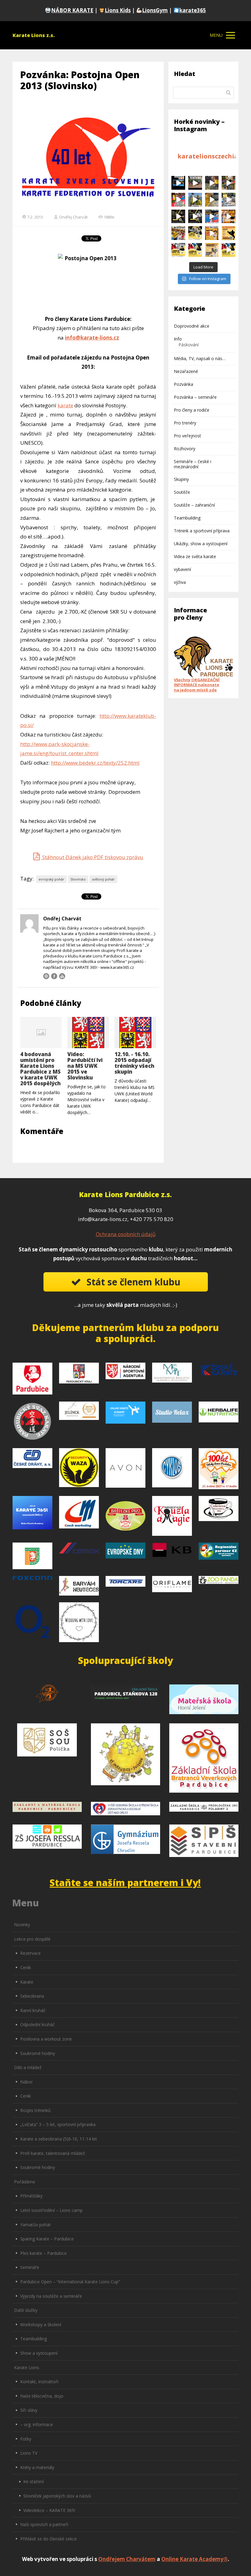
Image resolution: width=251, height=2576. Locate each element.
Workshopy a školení (41, 2325)
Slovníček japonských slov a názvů (57, 2496)
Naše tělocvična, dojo (42, 2396)
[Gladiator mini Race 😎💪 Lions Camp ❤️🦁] (212, 200)
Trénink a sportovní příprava (202, 531)
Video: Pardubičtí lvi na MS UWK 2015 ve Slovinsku (85, 1066)
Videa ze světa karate (195, 556)
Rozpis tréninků (36, 2110)
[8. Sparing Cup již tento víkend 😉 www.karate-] (195, 250)
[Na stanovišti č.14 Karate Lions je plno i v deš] (195, 183)
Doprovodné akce (192, 326)
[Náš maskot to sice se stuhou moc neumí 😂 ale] (212, 183)
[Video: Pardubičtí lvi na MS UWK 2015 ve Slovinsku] (88, 1033)
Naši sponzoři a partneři (44, 2524)
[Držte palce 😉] (178, 233)
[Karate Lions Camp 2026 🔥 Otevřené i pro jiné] (212, 250)
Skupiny (181, 479)
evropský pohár (51, 879)
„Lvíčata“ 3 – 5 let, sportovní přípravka (58, 2124)
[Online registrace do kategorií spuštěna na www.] (178, 250)
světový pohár (103, 879)
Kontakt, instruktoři (39, 2382)
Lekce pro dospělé (32, 1939)
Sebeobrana (32, 1996)
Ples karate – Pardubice (43, 2253)
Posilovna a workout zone (46, 2039)
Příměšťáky (31, 2196)
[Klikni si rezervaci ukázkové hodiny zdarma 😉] (178, 200)
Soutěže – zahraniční (194, 505)
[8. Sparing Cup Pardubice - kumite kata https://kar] (229, 250)
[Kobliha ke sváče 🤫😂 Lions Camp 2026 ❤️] (229, 200)
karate (65, 405)
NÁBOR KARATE (72, 10)
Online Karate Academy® (195, 2559)
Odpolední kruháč (37, 2024)
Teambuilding (187, 518)
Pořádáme (25, 2182)
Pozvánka (184, 384)
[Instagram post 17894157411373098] (178, 217)
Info (178, 339)
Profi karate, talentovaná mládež (53, 2153)
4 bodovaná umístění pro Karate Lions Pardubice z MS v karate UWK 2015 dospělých (40, 1069)
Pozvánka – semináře (195, 397)
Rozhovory (185, 449)
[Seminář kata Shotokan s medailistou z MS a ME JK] (195, 217)
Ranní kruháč (33, 2010)
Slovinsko (78, 879)
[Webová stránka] (46, 976)
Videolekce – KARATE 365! (49, 2510)
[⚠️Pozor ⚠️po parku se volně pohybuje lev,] (229, 183)
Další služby (26, 2310)
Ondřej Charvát (73, 217)
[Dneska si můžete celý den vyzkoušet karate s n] (212, 233)
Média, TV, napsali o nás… (200, 358)
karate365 (193, 10)
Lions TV (29, 2453)
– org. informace (37, 2424)
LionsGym (155, 10)
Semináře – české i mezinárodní (193, 464)
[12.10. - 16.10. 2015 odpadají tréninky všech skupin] (135, 1033)
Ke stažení (34, 2481)
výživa (180, 582)
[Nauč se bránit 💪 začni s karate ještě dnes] (229, 233)
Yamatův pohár (36, 2225)
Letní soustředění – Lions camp (51, 2210)
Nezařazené (186, 371)
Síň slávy (29, 2410)
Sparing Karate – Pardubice (47, 2239)
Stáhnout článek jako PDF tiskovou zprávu (92, 857)
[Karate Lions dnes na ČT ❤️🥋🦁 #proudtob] (178, 183)
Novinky (22, 1925)
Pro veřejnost (187, 436)
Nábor (26, 2082)
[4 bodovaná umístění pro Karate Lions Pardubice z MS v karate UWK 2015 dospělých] (41, 1033)
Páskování (189, 345)
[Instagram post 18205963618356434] (195, 233)
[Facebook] (54, 976)
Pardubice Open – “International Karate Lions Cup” (70, 2282)
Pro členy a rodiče (192, 410)
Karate (27, 1982)
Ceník (26, 1967)
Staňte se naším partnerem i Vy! (125, 1883)
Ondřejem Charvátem (127, 2559)
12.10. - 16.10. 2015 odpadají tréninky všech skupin (134, 1063)
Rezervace (30, 1953)
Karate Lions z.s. (34, 35)
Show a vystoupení (39, 2353)
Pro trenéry (185, 423)
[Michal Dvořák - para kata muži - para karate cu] (212, 217)
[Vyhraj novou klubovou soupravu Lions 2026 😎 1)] (195, 200)
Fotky (26, 2439)
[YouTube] (62, 976)
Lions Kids (118, 10)
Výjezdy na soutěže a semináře (51, 2296)
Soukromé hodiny (38, 2053)
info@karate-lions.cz (92, 338)
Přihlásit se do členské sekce (49, 2539)
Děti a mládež (28, 2067)
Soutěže (182, 492)
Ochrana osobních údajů (126, 1234)
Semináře (30, 2267)
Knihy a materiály (37, 2467)
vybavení (182, 569)
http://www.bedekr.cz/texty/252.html (95, 763)
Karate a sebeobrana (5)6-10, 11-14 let (59, 2139)
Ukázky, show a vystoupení (201, 544)
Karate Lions (27, 2367)
